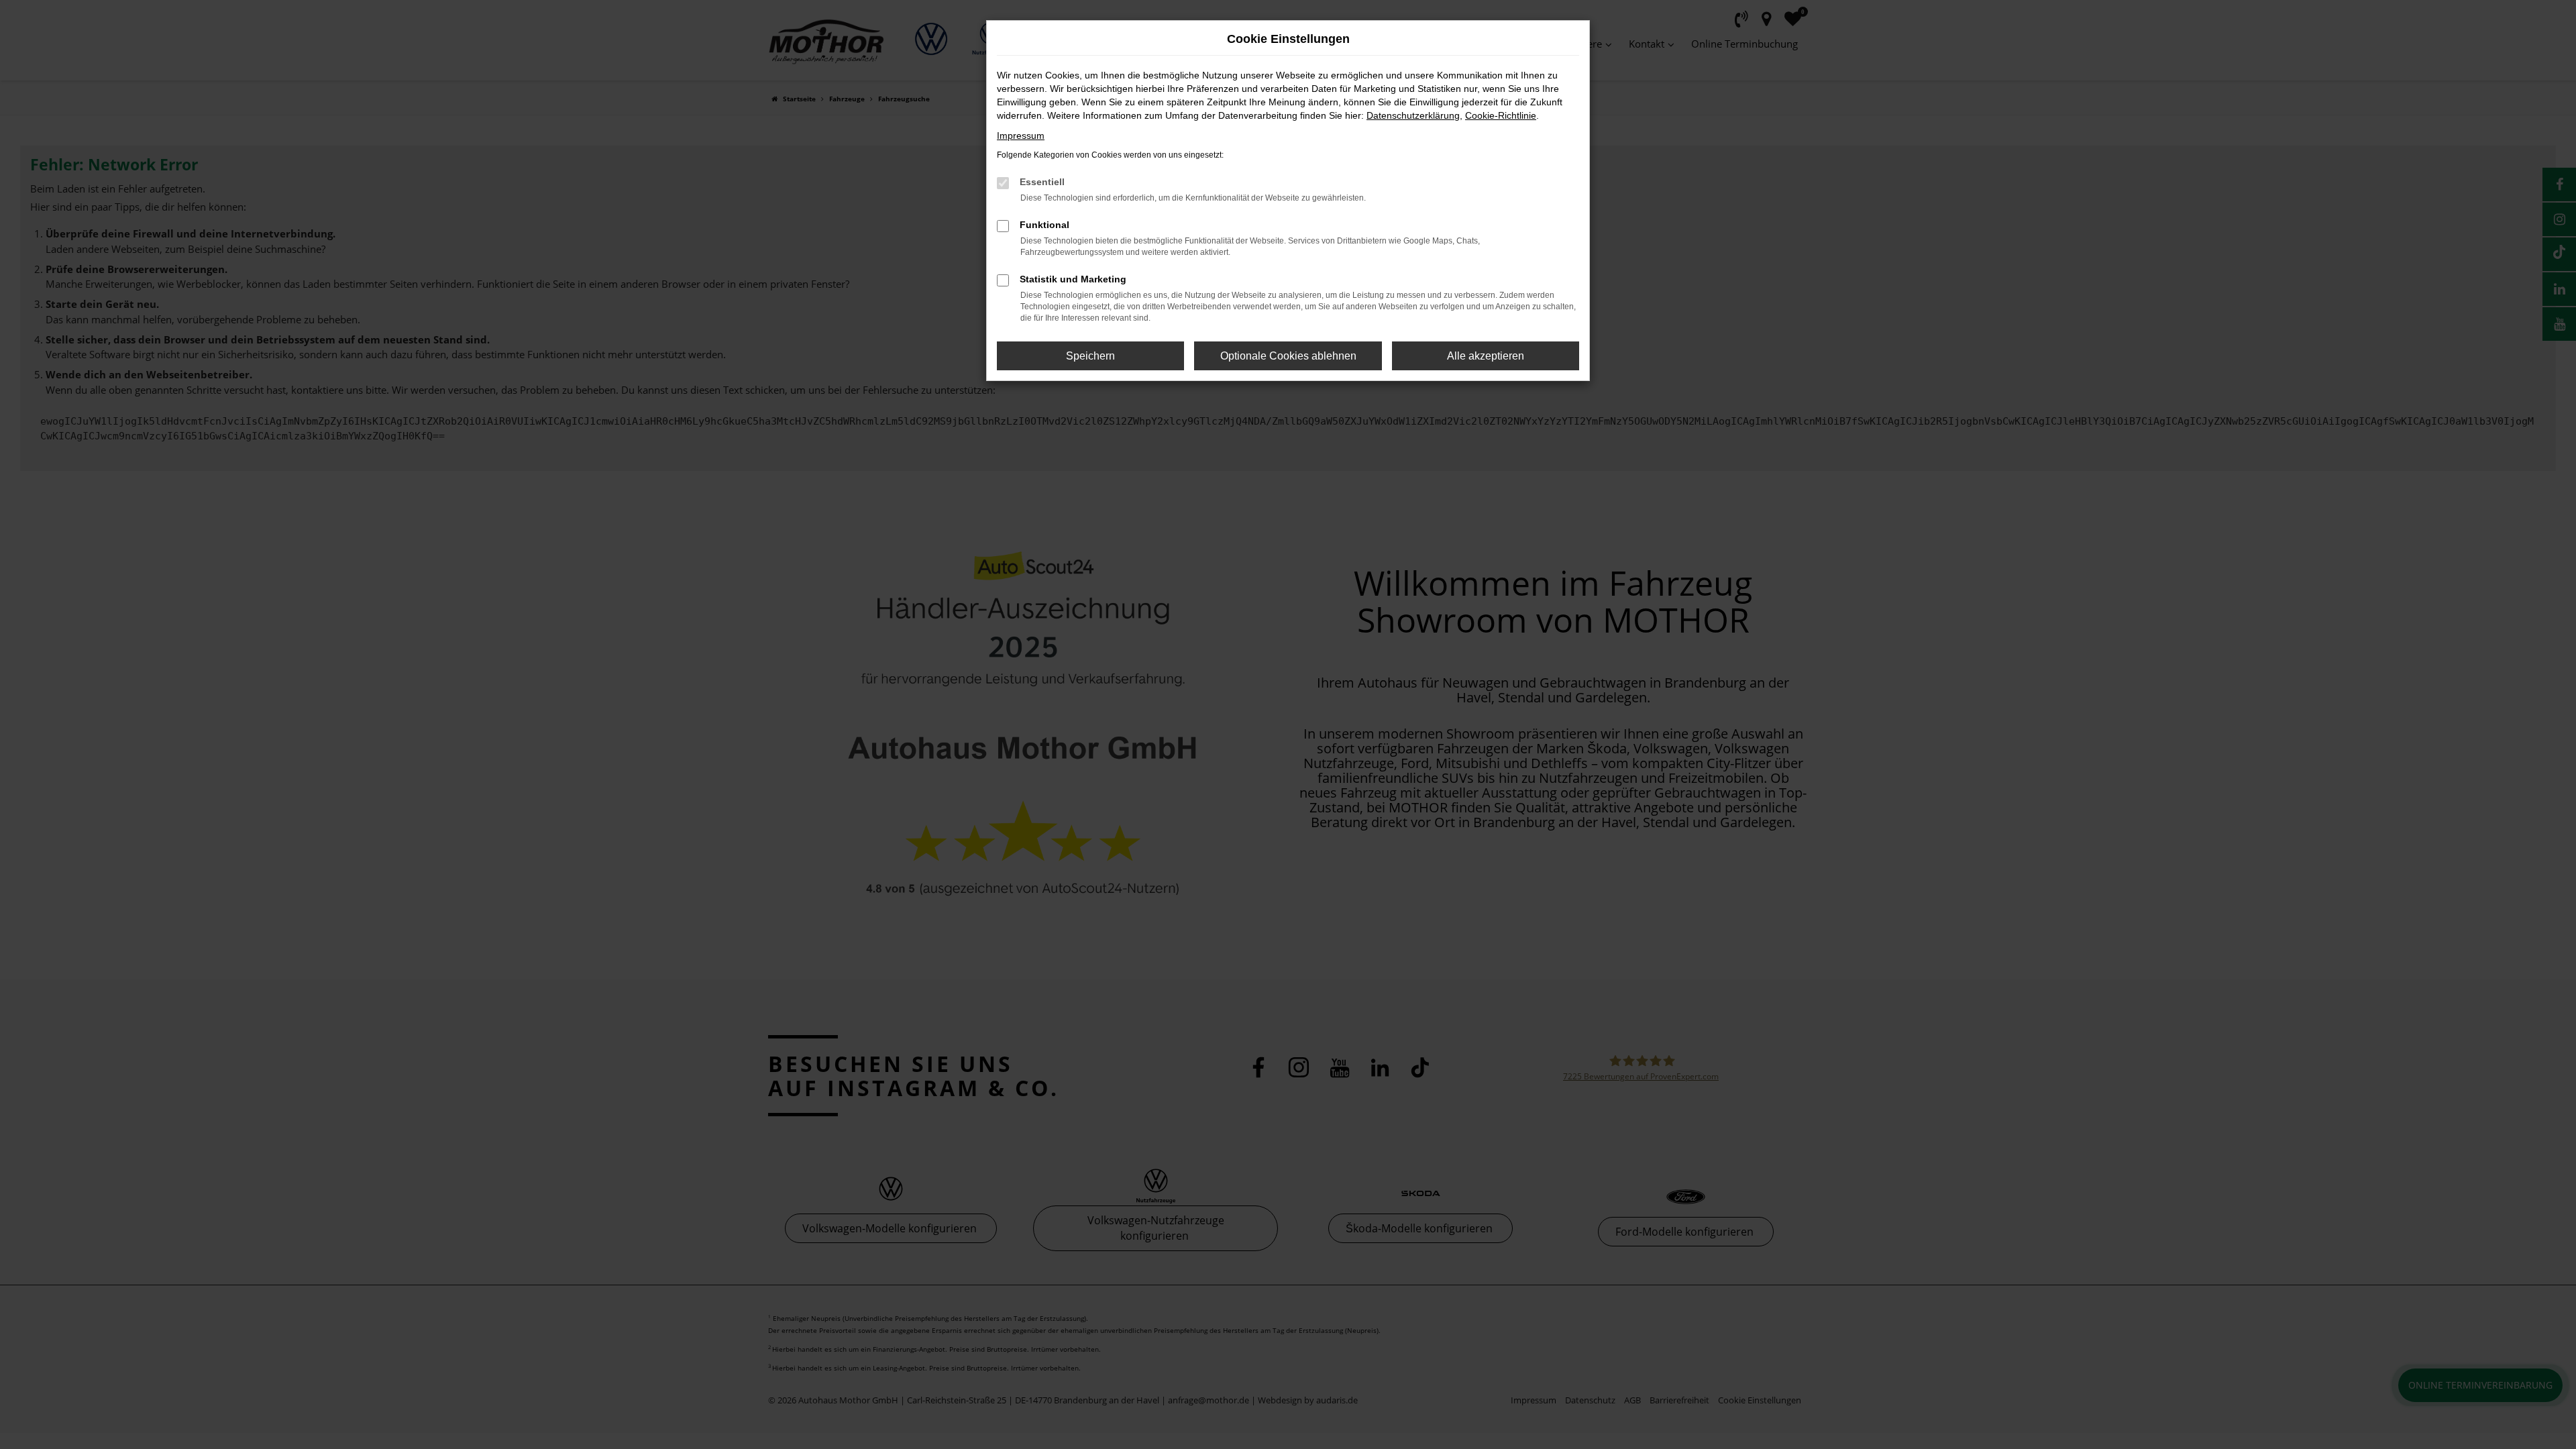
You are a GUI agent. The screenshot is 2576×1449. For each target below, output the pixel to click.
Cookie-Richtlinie (1501, 115)
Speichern (1090, 356)
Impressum (1021, 136)
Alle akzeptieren (1486, 356)
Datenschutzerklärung (1413, 115)
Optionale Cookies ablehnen (1288, 356)
